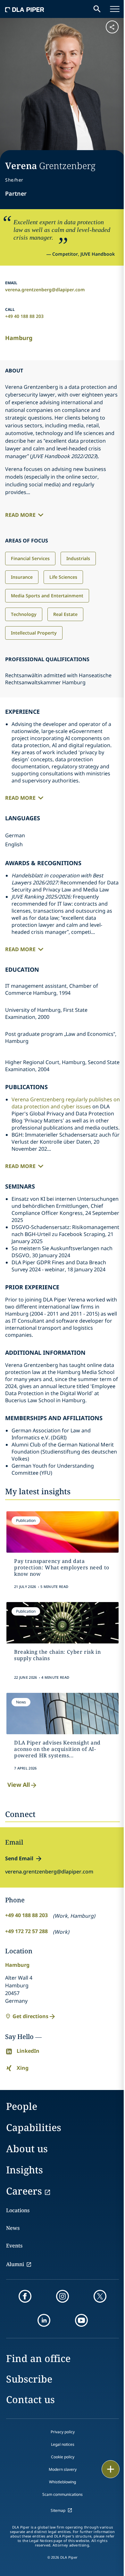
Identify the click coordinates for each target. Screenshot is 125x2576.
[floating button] (111, 2469)
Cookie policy (63, 2457)
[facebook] (25, 2296)
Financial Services (30, 558)
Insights (25, 2170)
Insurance (22, 577)
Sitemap (58, 2510)
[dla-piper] (25, 9)
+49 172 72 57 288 (26, 1931)
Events (14, 2246)
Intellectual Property (34, 633)
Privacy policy (63, 2432)
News (13, 2228)
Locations (18, 2210)
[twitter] (100, 2296)
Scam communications (63, 2494)
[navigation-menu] (115, 9)
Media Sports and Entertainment (47, 596)
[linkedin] (44, 2320)
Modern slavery (63, 2469)
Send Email (19, 1858)
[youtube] (81, 2320)
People (22, 2106)
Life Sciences (63, 577)
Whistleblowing (63, 2482)
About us (27, 2149)
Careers (24, 2191)
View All (19, 1785)
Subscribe (29, 2379)
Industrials (78, 558)
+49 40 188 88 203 (24, 316)
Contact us (30, 2399)
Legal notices (63, 2444)
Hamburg (19, 338)
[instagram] (63, 2296)
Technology (24, 614)
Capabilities (34, 2127)
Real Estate (65, 614)
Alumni (15, 2264)
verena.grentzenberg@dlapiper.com (45, 290)
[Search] (97, 9)
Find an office (38, 2358)
